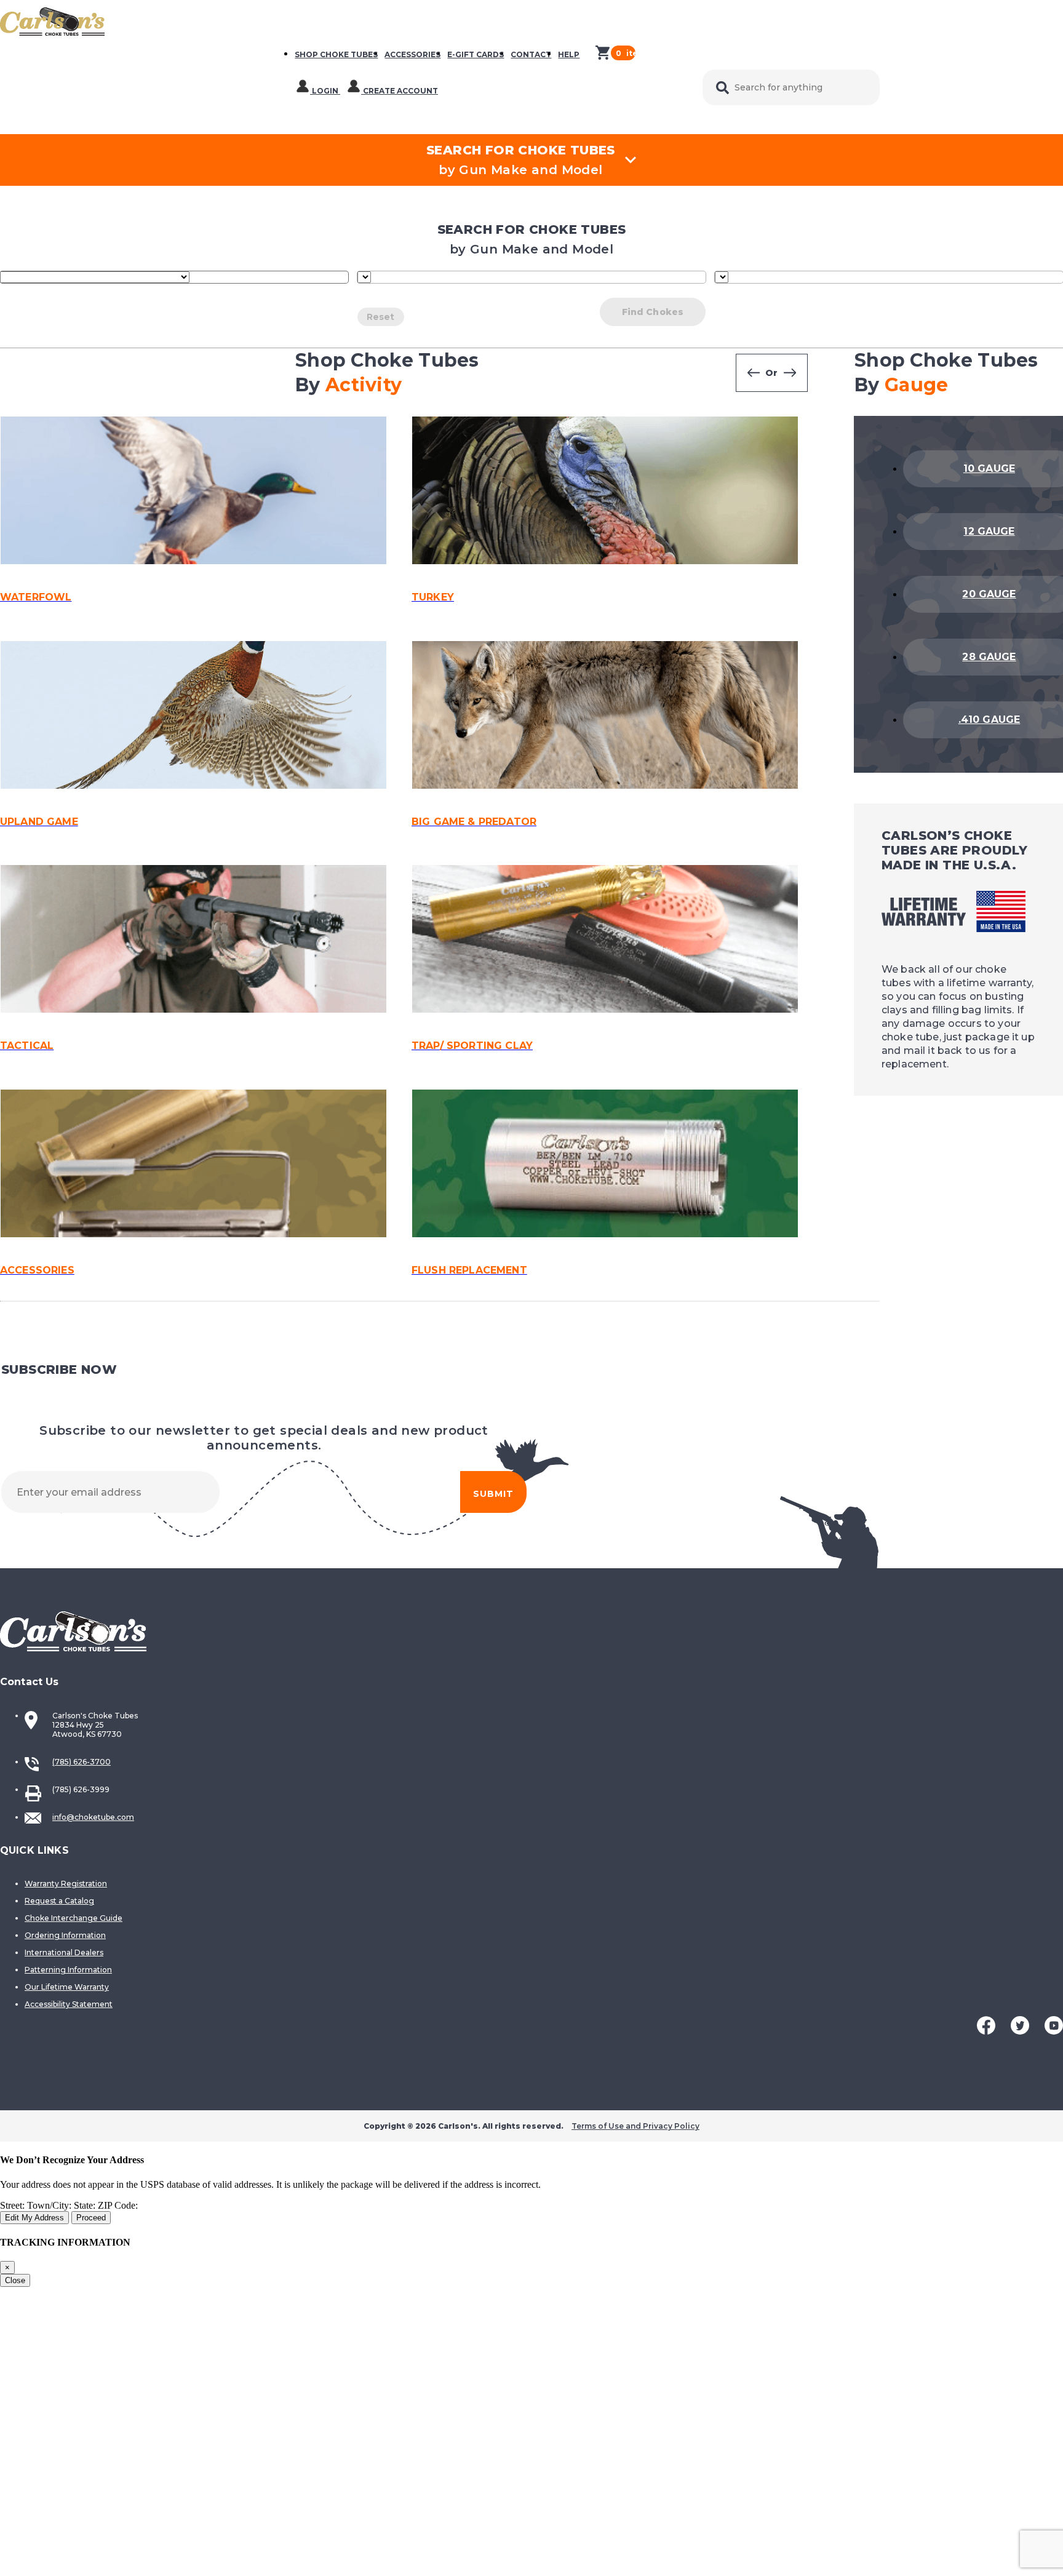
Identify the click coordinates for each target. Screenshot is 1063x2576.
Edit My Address (34, 2218)
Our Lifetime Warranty (67, 1987)
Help (569, 54)
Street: (14, 2205)
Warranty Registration (66, 1884)
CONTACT (531, 54)
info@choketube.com (93, 1817)
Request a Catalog (59, 1901)
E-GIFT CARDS (476, 54)
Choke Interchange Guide (74, 1918)
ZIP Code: (118, 2205)
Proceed (91, 2218)
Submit (493, 1494)
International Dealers (64, 1952)
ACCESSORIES (412, 54)
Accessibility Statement (69, 2004)
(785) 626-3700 (82, 1762)
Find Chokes (653, 312)
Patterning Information (68, 1970)
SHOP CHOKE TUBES (336, 54)
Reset (381, 317)
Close (15, 2280)
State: (86, 2205)
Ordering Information (65, 1935)
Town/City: (50, 2205)
